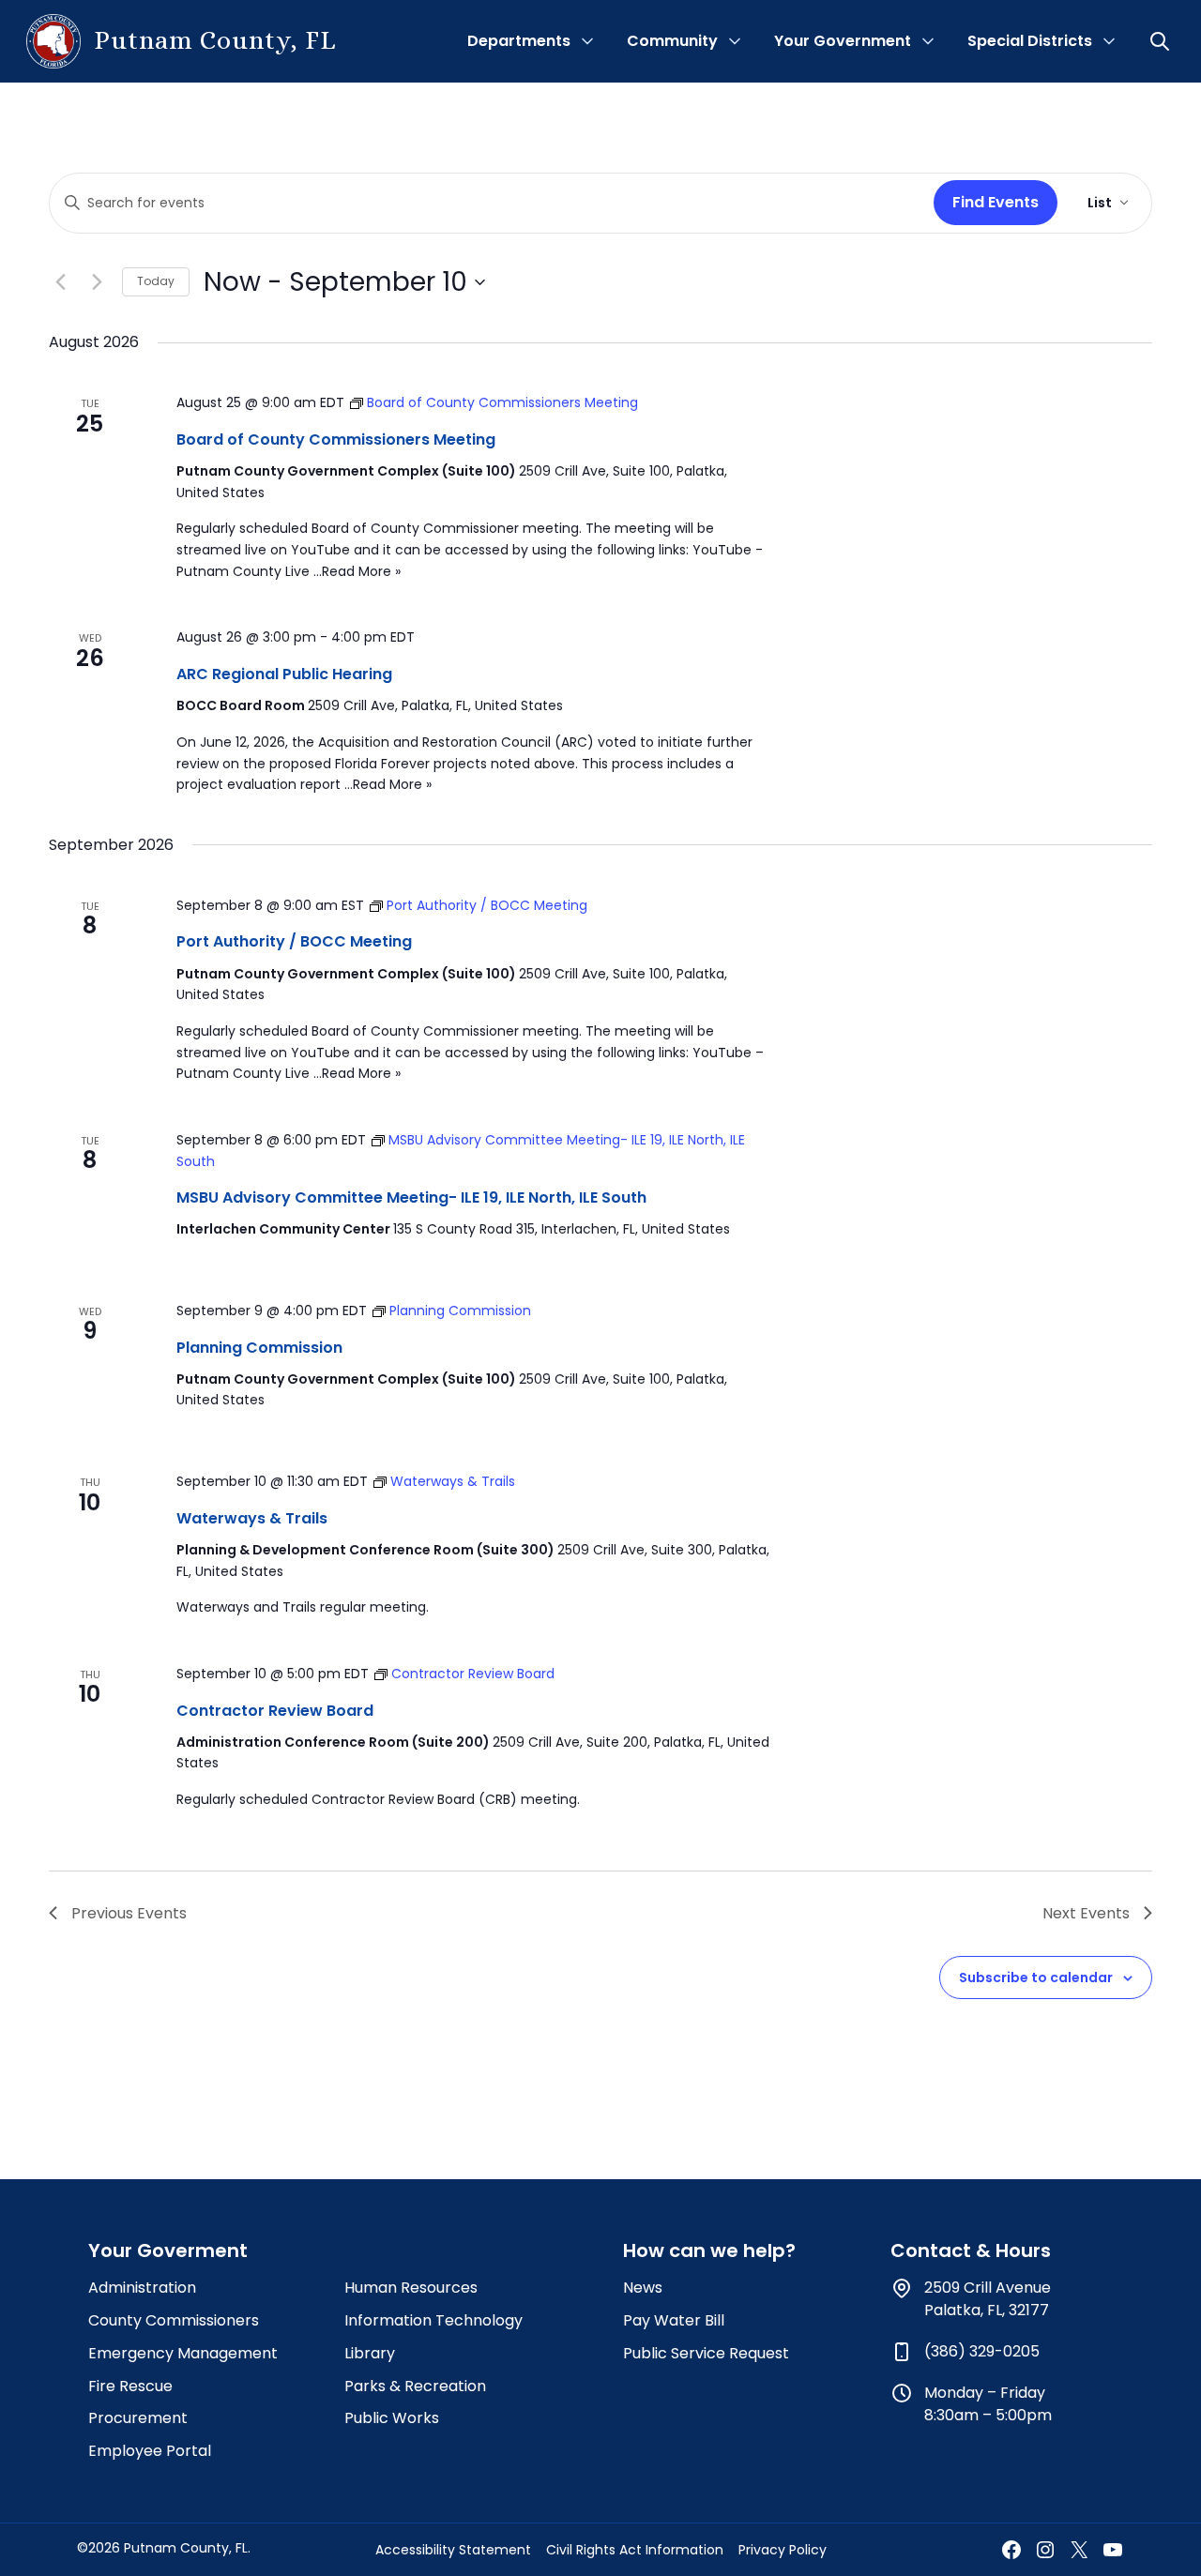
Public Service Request (706, 2353)
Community (672, 41)
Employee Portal (150, 2451)
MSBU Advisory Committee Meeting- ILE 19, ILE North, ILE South (411, 1197)
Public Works (392, 2418)
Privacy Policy (783, 2550)
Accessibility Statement (453, 2550)
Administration (142, 2288)
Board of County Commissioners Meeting (336, 439)
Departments (519, 41)
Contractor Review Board (275, 1711)
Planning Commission (259, 1348)
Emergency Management (183, 2353)
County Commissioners (174, 2320)
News (643, 2288)
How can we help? (709, 2250)
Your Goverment (168, 2250)
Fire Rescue (130, 2386)
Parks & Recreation (415, 2386)
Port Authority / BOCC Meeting (294, 941)
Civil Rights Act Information (635, 2550)
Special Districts (1030, 41)
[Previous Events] (60, 282)
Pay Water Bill (674, 2320)
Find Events (996, 202)
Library (370, 2353)
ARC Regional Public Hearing (284, 674)
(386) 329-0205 (982, 2351)
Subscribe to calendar (1036, 1977)
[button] (1162, 41)
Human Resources (411, 2288)
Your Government (843, 41)
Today (156, 281)
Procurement (138, 2418)
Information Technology (433, 2320)
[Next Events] (97, 282)
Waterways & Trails (252, 1518)
